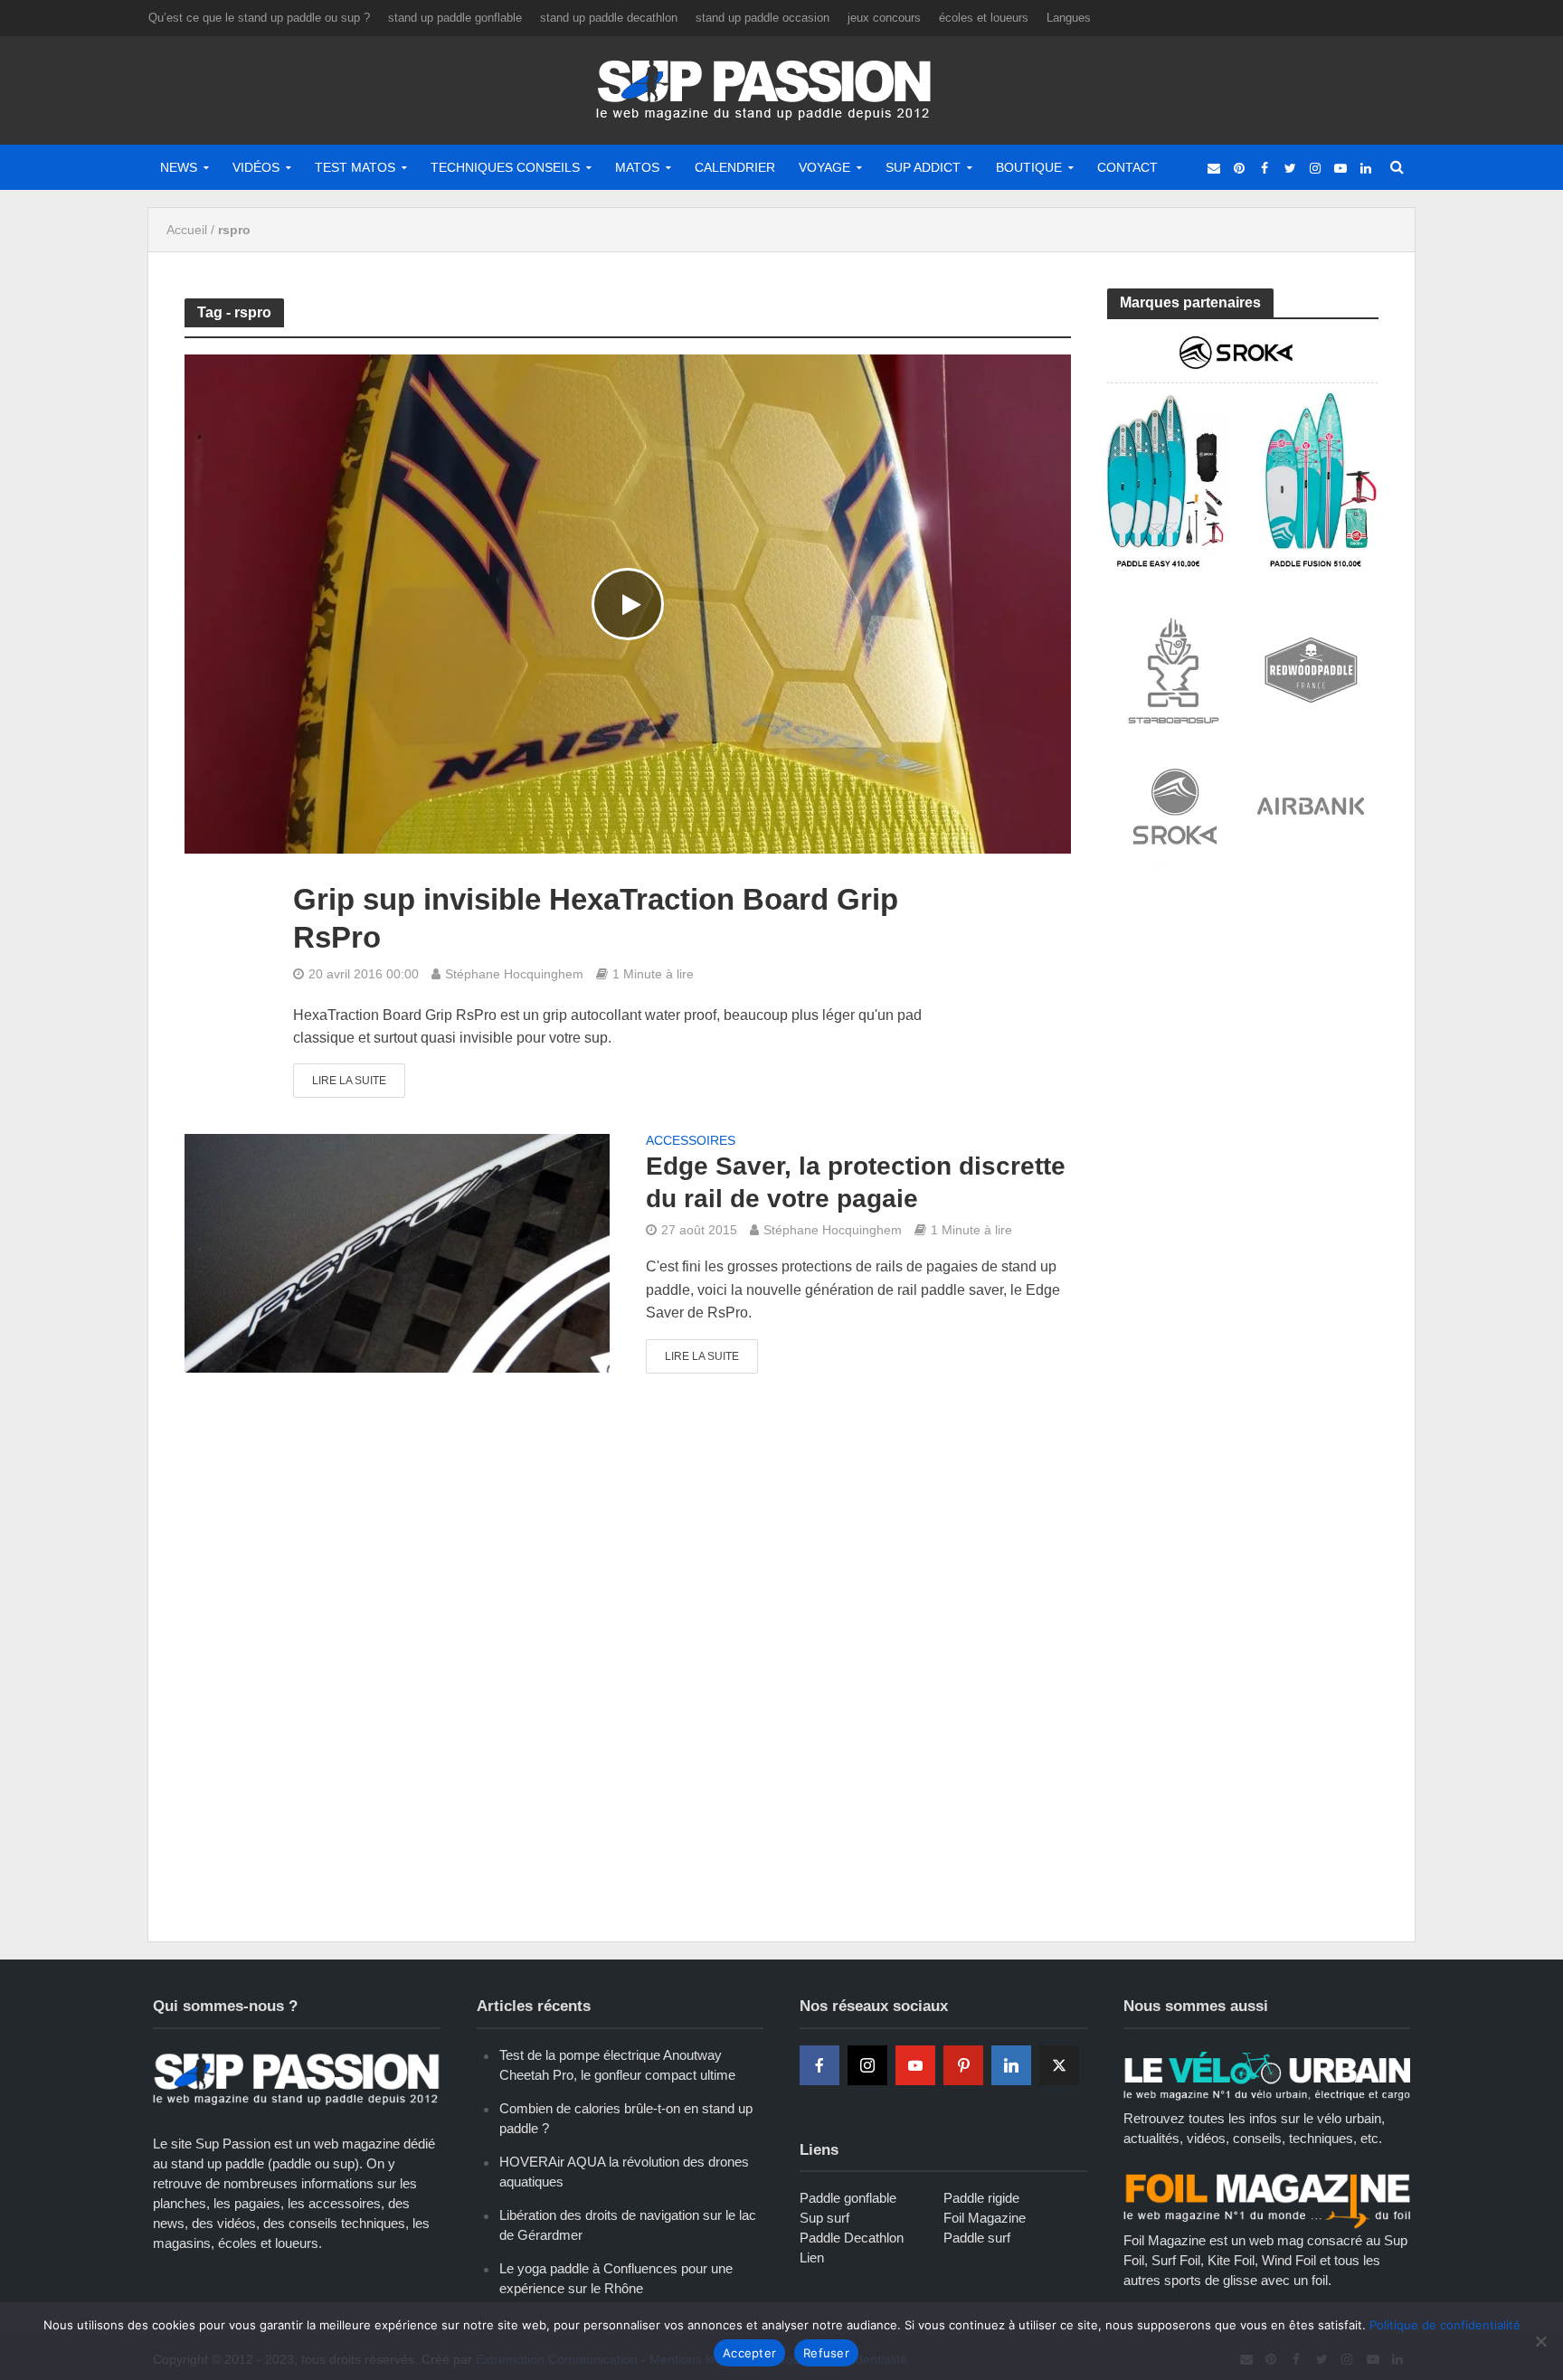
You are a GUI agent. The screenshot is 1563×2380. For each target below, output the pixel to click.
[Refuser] (1540, 2341)
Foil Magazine (985, 2218)
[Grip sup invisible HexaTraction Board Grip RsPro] (628, 603)
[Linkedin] (1011, 2065)
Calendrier (735, 167)
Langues (1069, 18)
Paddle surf (977, 2238)
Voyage (824, 167)
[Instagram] (867, 2065)
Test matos (355, 167)
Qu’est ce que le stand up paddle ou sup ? (259, 18)
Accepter (749, 2353)
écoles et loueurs (984, 18)
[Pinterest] (963, 2065)
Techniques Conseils (505, 167)
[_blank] (1214, 167)
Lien (812, 2257)
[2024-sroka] (1243, 450)
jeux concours (884, 18)
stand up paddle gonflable (455, 18)
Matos (637, 167)
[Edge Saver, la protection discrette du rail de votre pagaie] (397, 1252)
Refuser (826, 2353)
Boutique (1029, 167)
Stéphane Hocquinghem (514, 974)
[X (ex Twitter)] (1059, 2065)
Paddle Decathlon (852, 2238)
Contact (1127, 167)
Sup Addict (923, 167)
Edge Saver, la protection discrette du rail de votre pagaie (856, 1182)
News (179, 167)
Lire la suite (349, 1081)
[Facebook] (819, 2065)
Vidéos (256, 167)
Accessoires (691, 1141)
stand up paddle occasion (763, 18)
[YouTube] (915, 2065)
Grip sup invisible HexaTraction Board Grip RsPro (596, 918)
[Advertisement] (1243, 1024)
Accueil (187, 230)
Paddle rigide (981, 2198)
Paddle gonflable (848, 2198)
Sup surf (824, 2218)
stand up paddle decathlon (609, 18)
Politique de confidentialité (1445, 2325)
